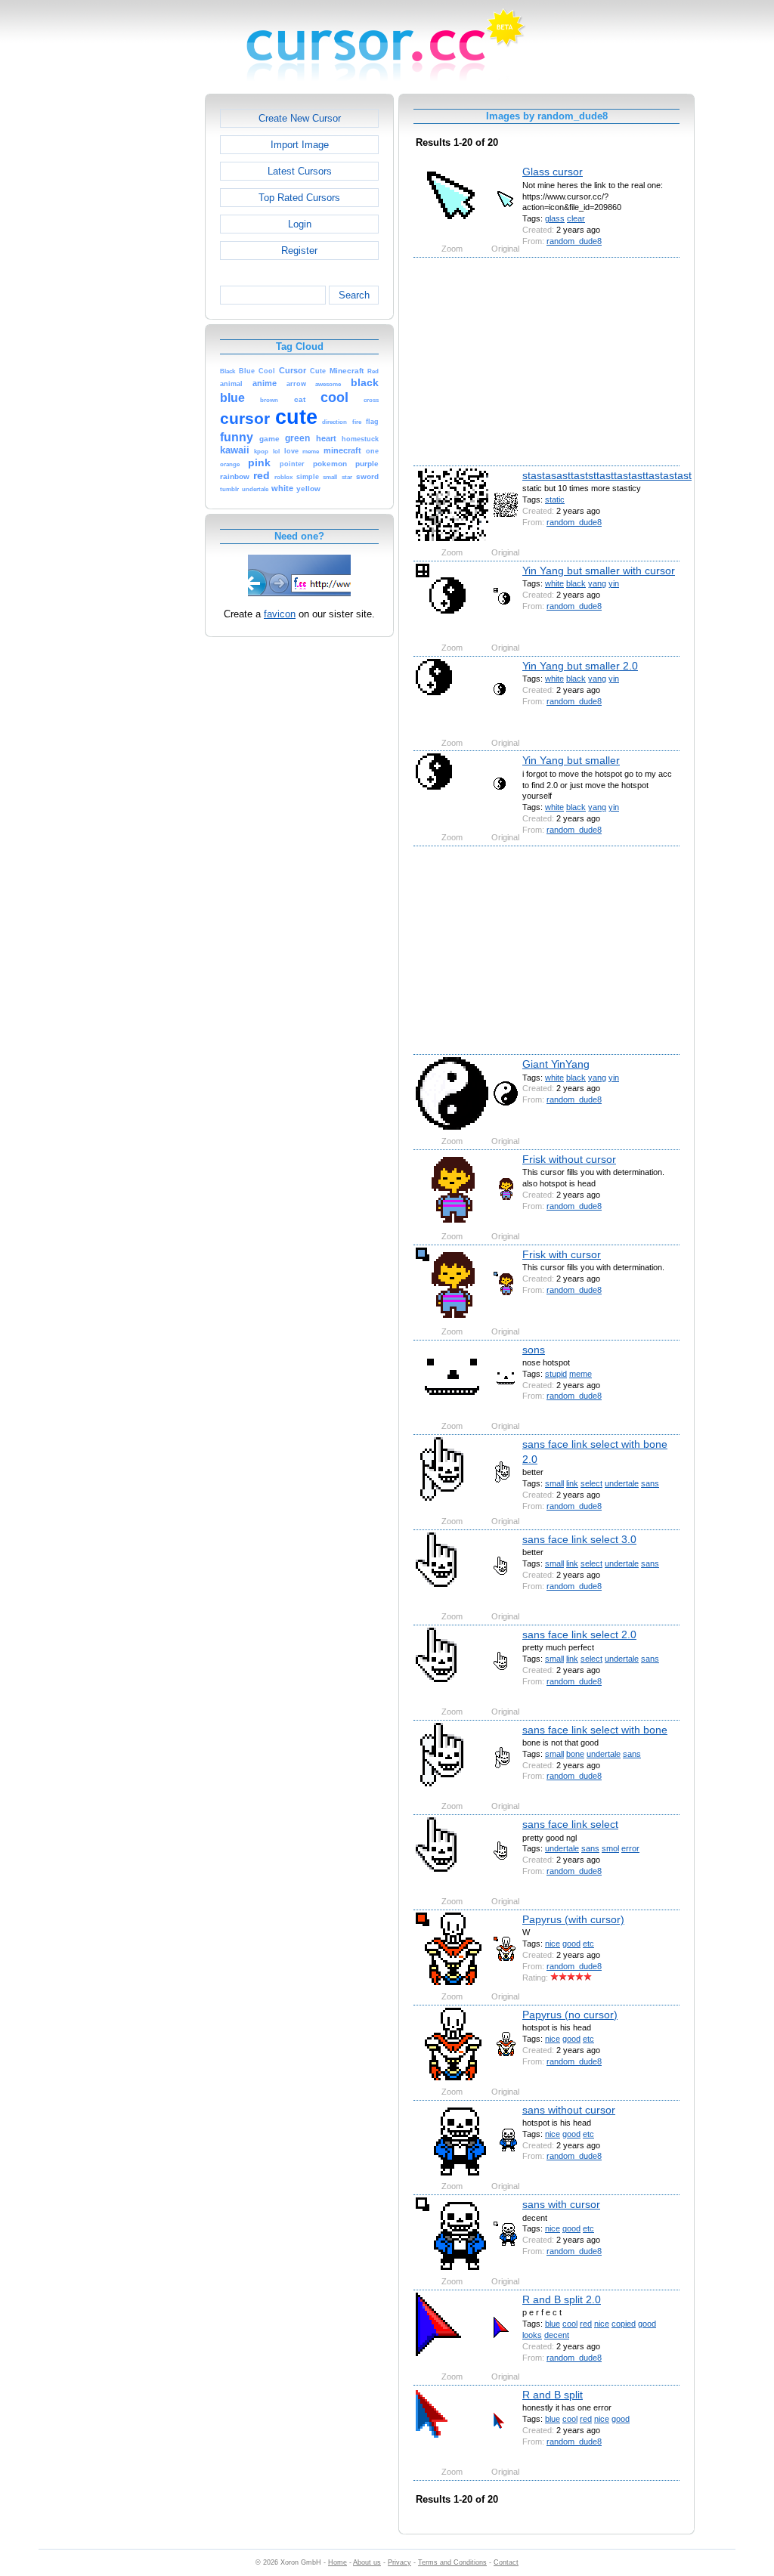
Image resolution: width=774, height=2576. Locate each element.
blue (553, 2324)
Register (299, 250)
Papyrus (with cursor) (573, 1919)
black (576, 583)
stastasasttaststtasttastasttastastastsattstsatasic (636, 475)
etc (588, 1944)
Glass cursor (553, 172)
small (554, 1483)
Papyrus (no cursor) (570, 2015)
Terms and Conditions (452, 2562)
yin (614, 583)
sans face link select (570, 1824)
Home (337, 2562)
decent (557, 2335)
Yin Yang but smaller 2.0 (580, 666)
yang (597, 583)
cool (570, 2324)
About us (367, 2562)
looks (532, 2335)
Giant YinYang (556, 1064)
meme (580, 1374)
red (586, 2324)
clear (576, 218)
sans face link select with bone (595, 1730)
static (555, 499)
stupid (556, 1374)
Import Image (300, 145)
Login (300, 224)
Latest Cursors (300, 171)
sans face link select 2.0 (579, 1634)
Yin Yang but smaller (571, 760)
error (630, 1848)
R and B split (553, 2395)
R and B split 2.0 (562, 2299)
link (572, 1483)
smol (610, 1848)
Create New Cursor (300, 118)
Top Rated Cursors (299, 198)
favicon (280, 614)
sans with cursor (561, 2204)
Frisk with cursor (562, 1254)
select (591, 1483)
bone (575, 1754)
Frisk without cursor (569, 1159)
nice (553, 1944)
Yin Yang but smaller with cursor (599, 571)
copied (624, 2324)
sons (534, 1350)
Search (354, 295)
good (571, 1944)
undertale (622, 1483)
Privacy (399, 2562)
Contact (506, 2562)
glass (555, 218)
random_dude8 (574, 241)
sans (650, 1483)
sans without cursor (569, 2110)
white (554, 583)
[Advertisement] (140, 320)
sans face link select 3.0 (579, 1539)
